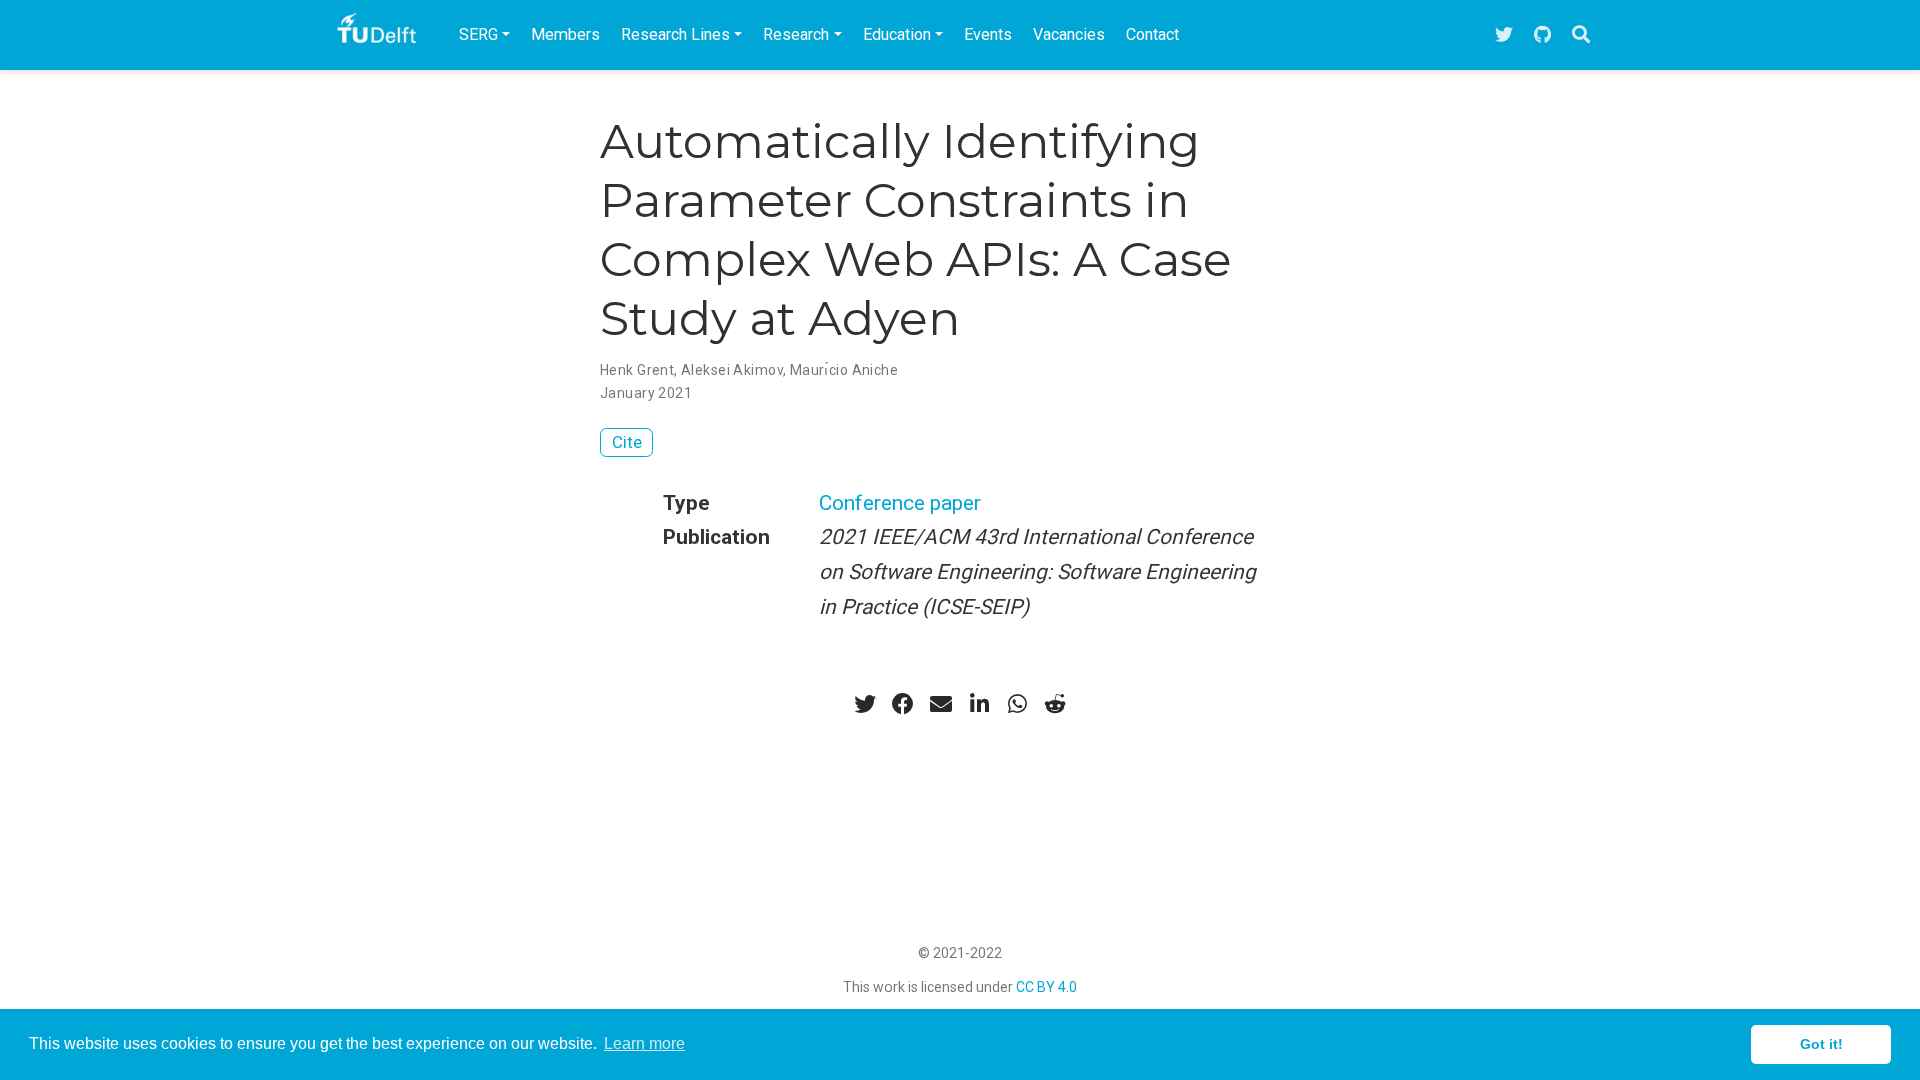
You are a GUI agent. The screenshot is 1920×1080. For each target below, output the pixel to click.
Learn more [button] (644, 1043)
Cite (627, 442)
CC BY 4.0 (1046, 987)
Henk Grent (637, 370)
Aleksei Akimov (732, 370)
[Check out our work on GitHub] (1542, 35)
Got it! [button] (1821, 1044)
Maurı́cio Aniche (844, 370)
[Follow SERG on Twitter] (1504, 35)
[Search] (1581, 35)
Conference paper (900, 503)
